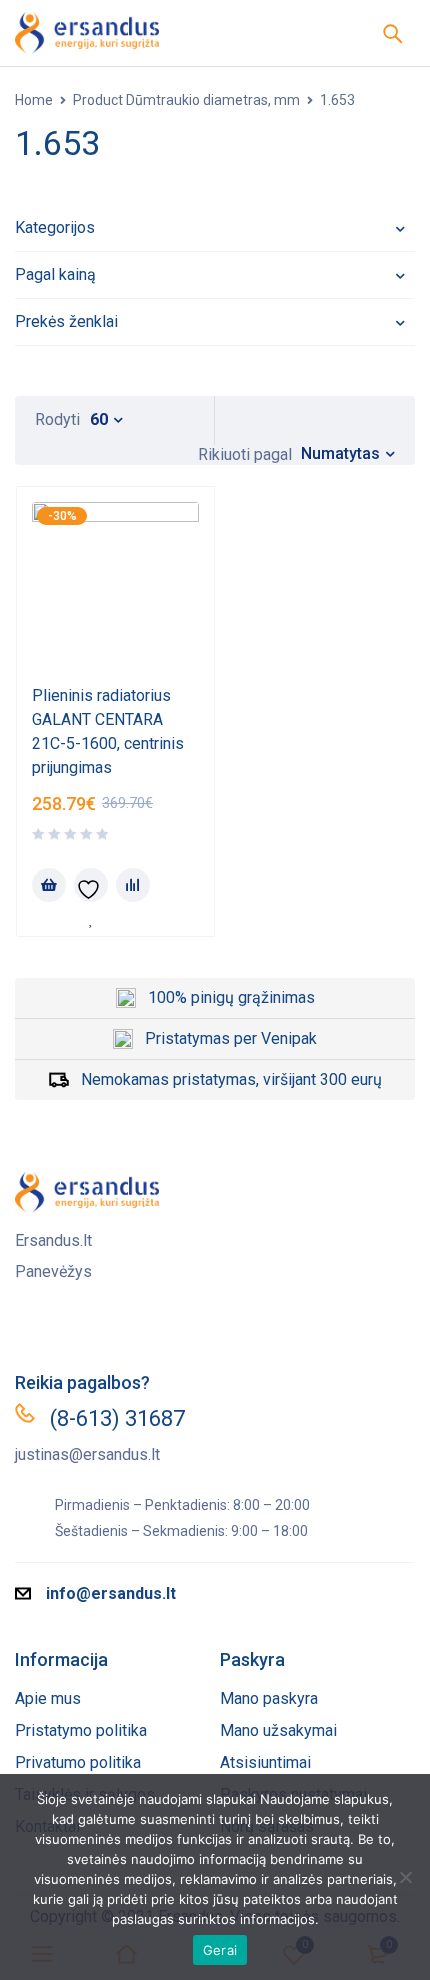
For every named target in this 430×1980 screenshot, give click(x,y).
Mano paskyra (269, 1698)
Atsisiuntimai (265, 1762)
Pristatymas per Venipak (231, 1038)
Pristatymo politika (81, 1730)
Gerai (220, 1950)
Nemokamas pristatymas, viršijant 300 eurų (231, 1079)
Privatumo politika (78, 1762)
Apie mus (48, 1698)
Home (34, 100)
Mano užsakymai (278, 1730)
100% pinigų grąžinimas (231, 997)
